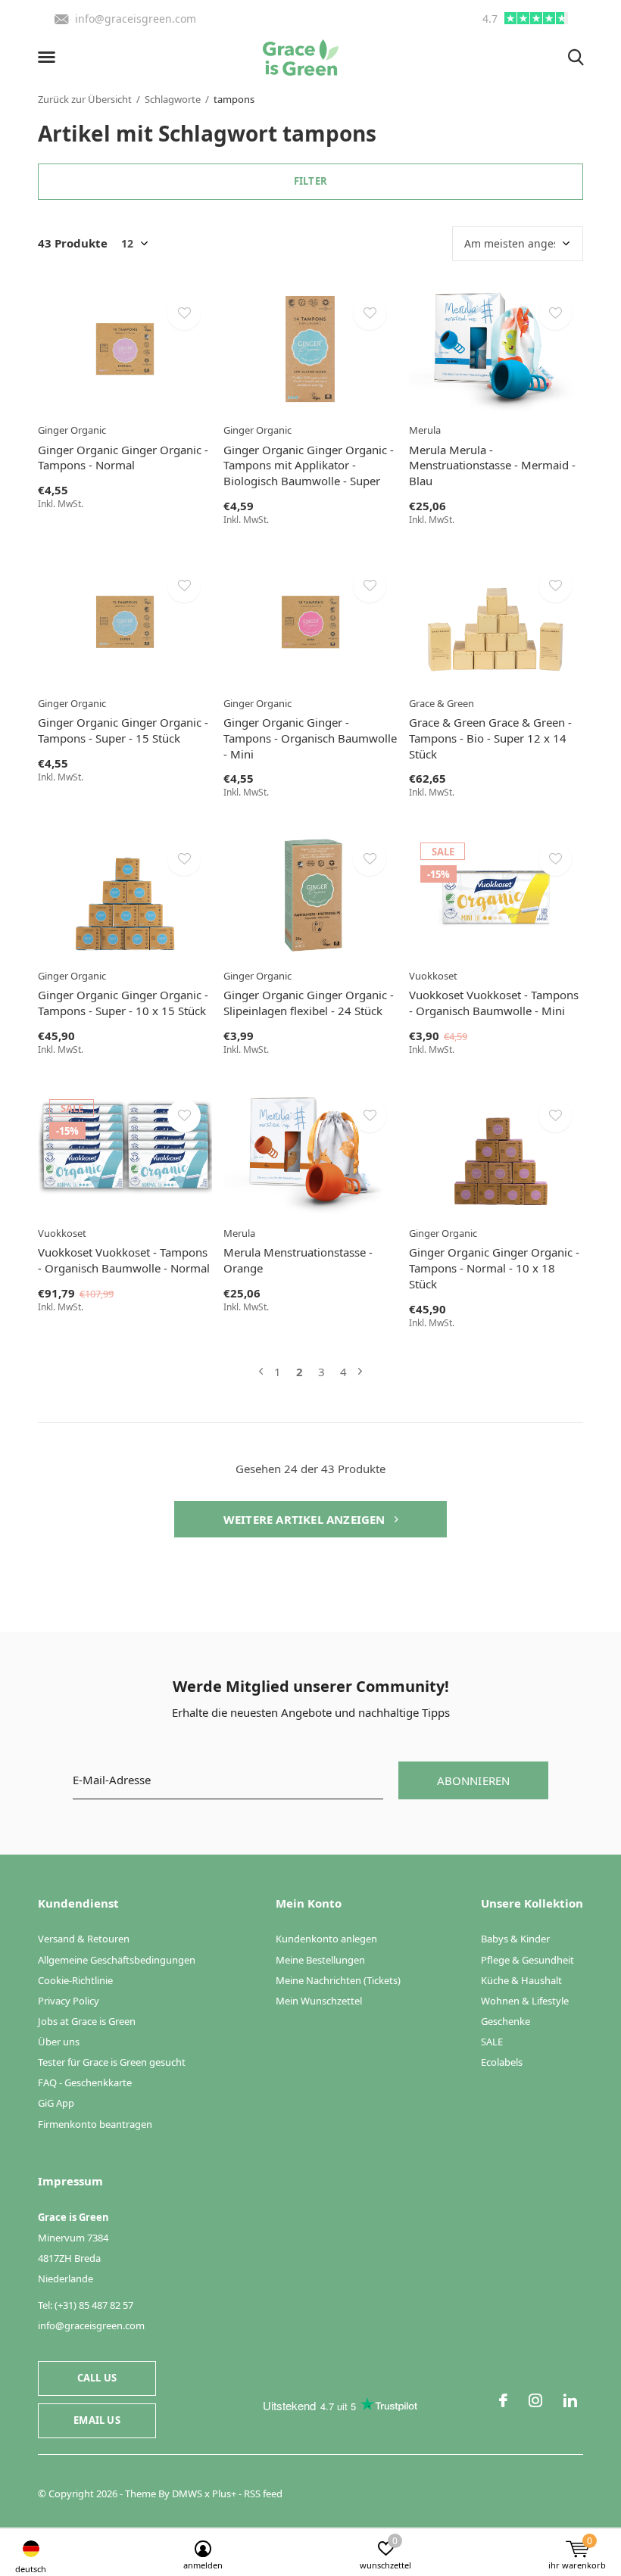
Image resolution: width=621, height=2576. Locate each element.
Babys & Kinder (515, 1939)
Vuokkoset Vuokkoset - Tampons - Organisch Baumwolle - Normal (124, 1260)
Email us (97, 2420)
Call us (97, 2378)
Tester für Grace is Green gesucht (112, 2062)
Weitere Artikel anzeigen (306, 1519)
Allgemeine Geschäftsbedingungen (117, 1960)
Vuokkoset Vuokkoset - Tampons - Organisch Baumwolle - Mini (494, 1003)
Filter (310, 181)
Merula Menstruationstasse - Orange (298, 1260)
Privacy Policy (69, 2001)
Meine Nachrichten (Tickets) (338, 1980)
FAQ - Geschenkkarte (85, 2082)
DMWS (187, 2493)
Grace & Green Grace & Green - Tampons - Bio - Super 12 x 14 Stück (490, 738)
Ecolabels (502, 2062)
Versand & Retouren (84, 1939)
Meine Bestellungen (320, 1960)
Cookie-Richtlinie (75, 1980)
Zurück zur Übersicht (85, 99)
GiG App (56, 2103)
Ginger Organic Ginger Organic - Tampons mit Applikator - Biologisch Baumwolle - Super (309, 466)
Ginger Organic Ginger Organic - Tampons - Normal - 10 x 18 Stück (494, 1268)
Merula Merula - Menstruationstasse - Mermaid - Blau (492, 466)
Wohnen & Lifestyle (525, 2001)
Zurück (261, 1372)
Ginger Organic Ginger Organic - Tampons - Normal (123, 458)
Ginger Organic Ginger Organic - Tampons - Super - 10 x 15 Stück (123, 1003)
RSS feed (263, 2493)
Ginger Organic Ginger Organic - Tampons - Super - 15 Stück (123, 730)
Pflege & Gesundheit (527, 1960)
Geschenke (506, 2021)
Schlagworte (173, 99)
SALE (492, 2042)
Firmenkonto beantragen (95, 2124)
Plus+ (224, 2493)
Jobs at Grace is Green (87, 2021)
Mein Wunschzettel (319, 2001)
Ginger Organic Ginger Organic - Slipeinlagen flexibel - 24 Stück (309, 1003)
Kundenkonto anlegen (326, 1939)
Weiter (360, 1372)
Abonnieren (474, 1780)
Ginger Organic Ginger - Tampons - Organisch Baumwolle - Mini (310, 738)
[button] (49, 58)
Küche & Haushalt (521, 1980)
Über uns (59, 2042)
